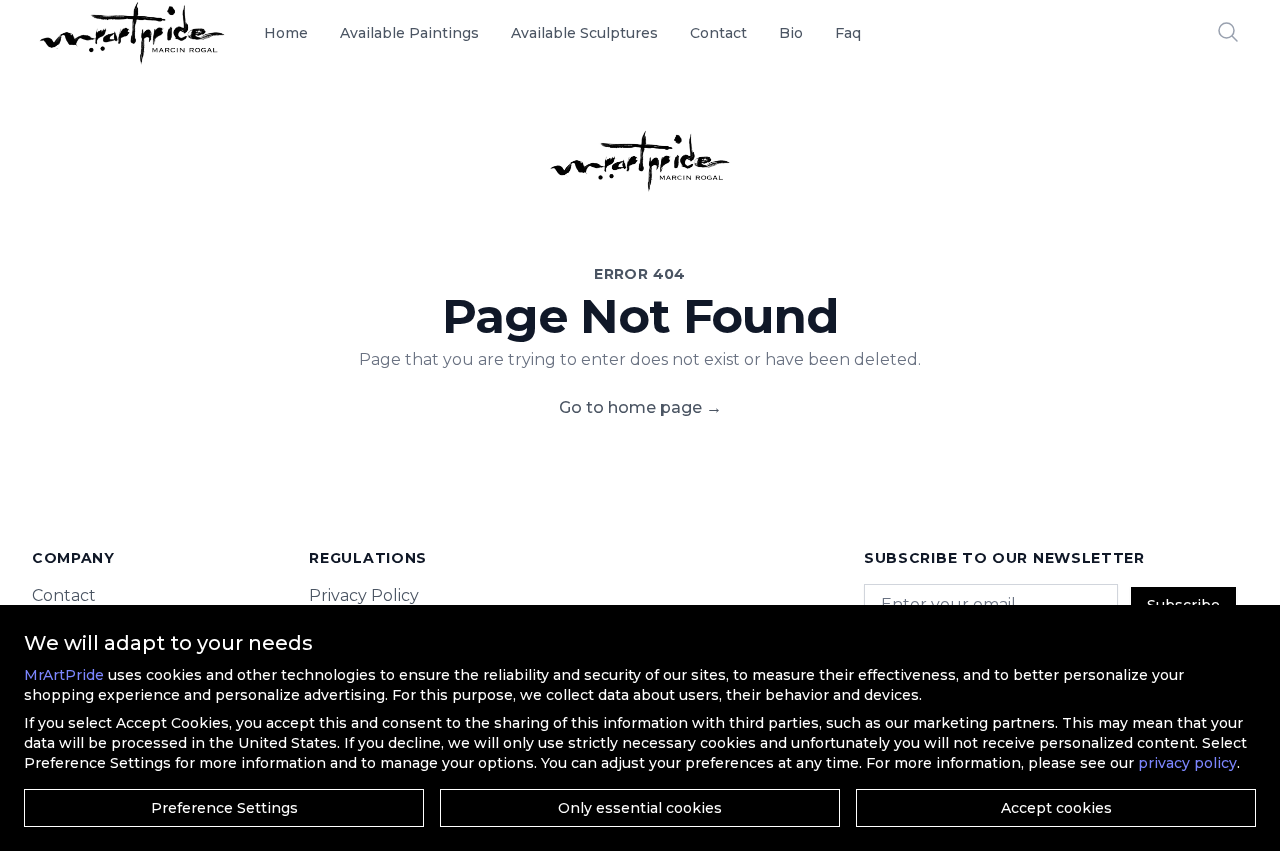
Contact (718, 33)
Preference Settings (224, 808)
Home (286, 33)
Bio (791, 33)
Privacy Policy (364, 595)
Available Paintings (409, 33)
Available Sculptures (584, 33)
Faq (848, 33)
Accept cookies (1056, 808)
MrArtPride (64, 675)
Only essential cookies (640, 808)
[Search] (1228, 32)
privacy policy (1187, 763)
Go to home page (640, 407)
